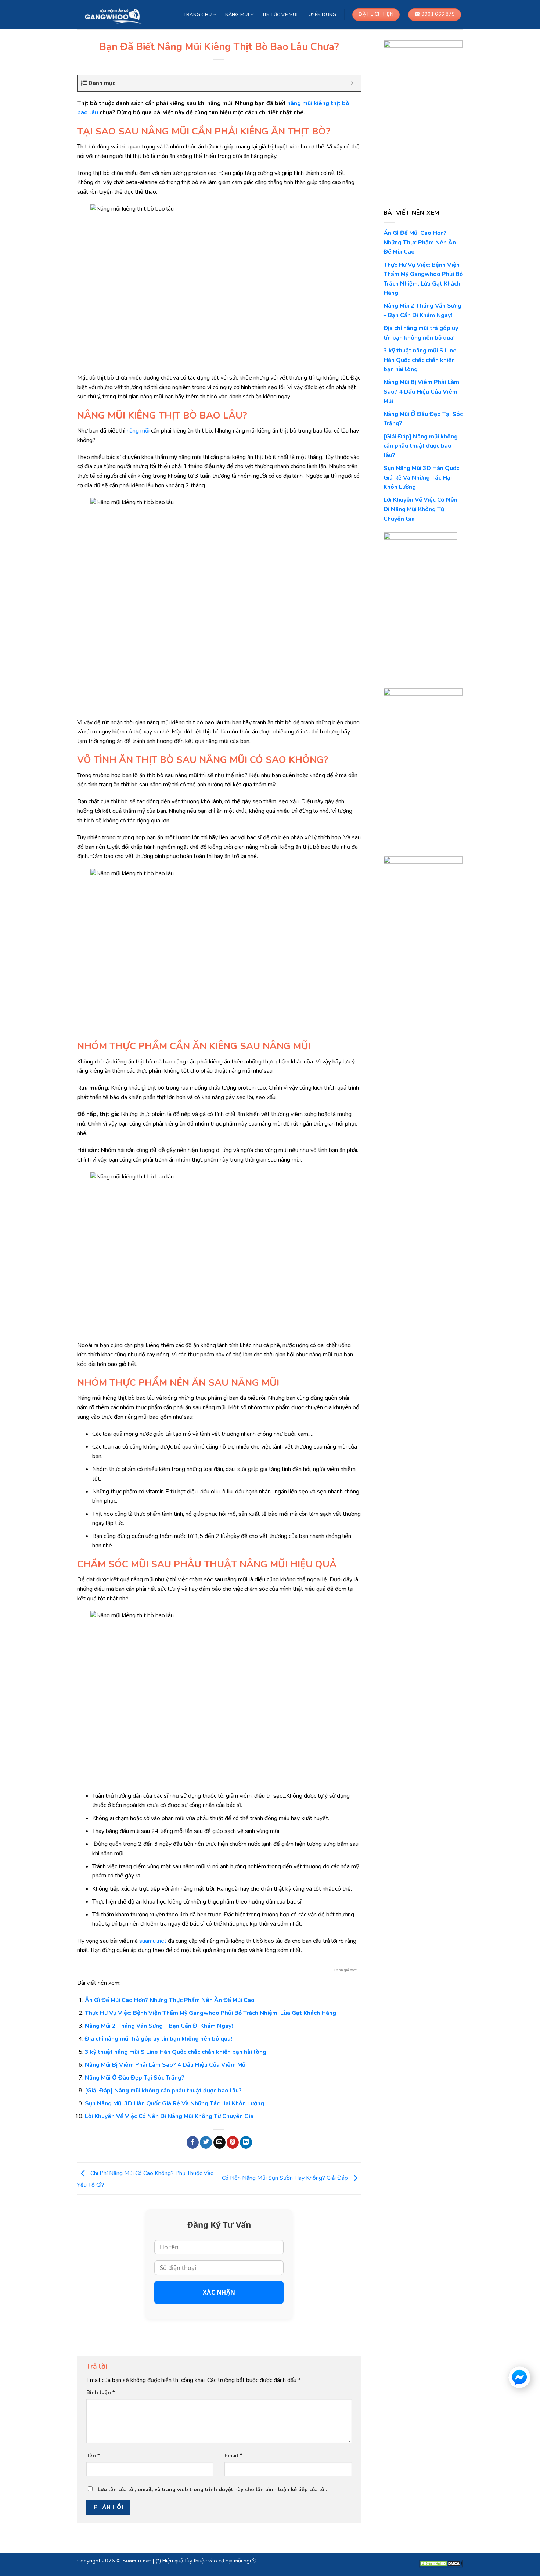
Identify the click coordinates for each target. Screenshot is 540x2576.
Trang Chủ (198, 15)
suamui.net (153, 1941)
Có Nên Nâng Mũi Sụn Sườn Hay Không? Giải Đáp (286, 2178)
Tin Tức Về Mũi (280, 15)
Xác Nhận (219, 2292)
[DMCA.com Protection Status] (441, 2563)
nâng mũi (138, 431)
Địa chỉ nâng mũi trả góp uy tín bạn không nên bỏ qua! (159, 2039)
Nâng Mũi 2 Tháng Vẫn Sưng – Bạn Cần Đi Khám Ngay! (159, 2026)
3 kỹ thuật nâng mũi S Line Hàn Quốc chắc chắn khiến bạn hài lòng (176, 2052)
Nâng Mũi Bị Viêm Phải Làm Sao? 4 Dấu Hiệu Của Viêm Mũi (166, 2065)
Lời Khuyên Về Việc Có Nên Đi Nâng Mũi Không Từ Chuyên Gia (169, 2116)
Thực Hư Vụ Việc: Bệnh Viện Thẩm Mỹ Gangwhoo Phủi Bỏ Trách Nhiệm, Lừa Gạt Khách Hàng (210, 2013)
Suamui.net (137, 2561)
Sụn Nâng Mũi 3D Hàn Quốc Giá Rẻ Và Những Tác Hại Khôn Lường (174, 2103)
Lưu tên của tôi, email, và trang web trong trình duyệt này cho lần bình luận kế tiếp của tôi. (213, 2489)
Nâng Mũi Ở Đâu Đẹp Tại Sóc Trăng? (135, 2078)
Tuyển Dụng (321, 15)
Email (233, 2455)
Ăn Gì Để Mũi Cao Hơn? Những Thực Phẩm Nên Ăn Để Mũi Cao (170, 2000)
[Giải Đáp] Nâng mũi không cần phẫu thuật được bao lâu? (163, 2091)
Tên (93, 2455)
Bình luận (101, 2392)
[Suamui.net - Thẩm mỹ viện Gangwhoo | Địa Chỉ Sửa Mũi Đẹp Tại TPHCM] (114, 15)
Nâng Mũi (237, 15)
